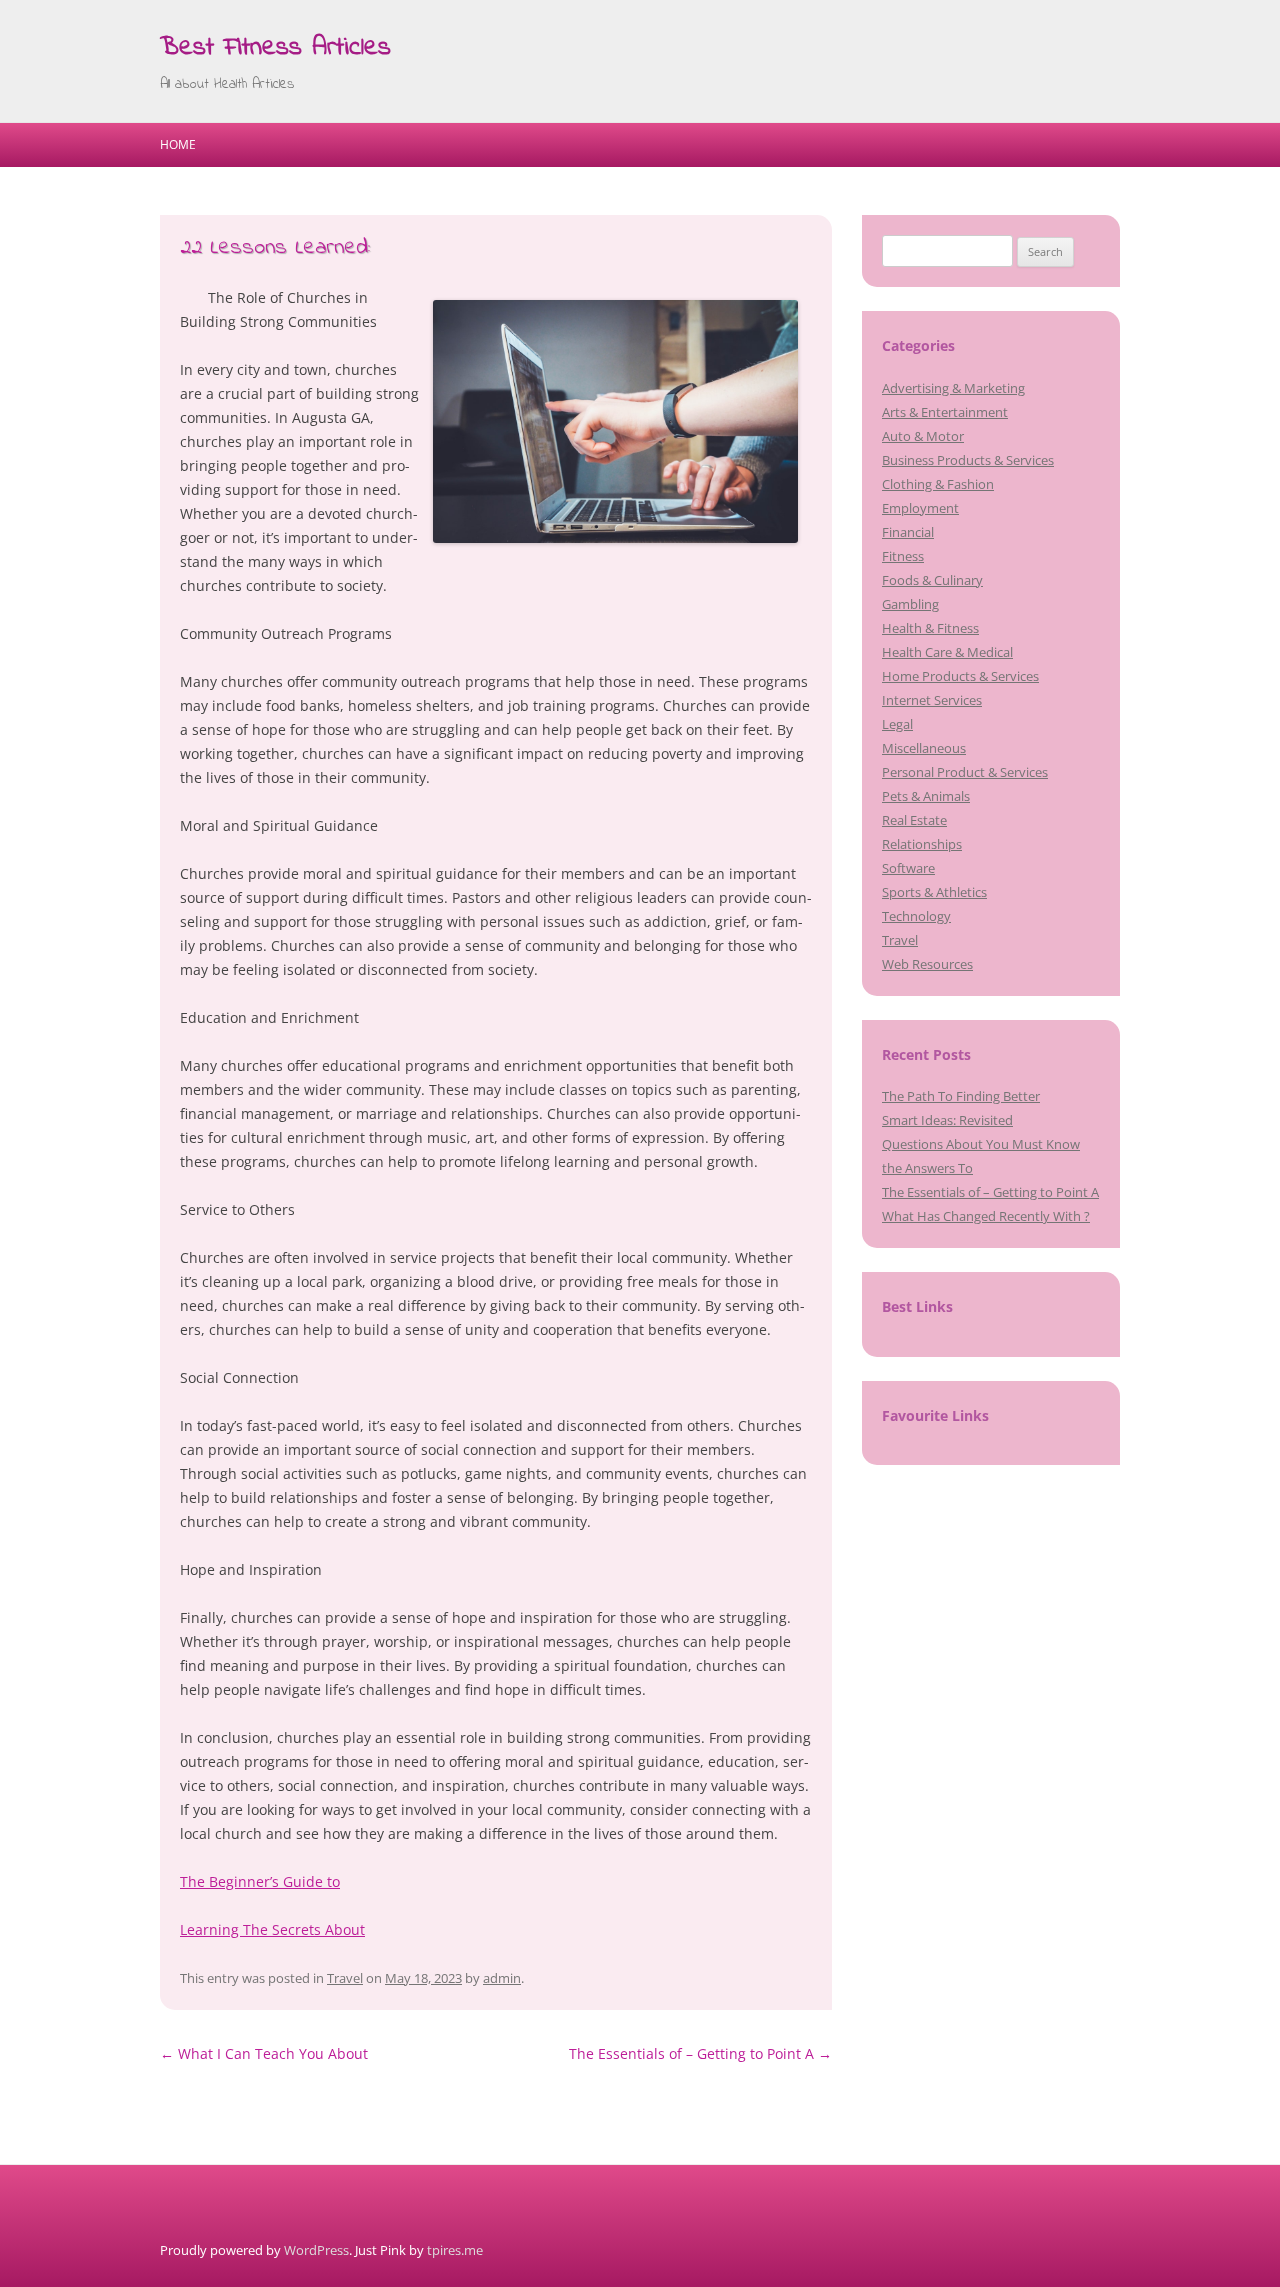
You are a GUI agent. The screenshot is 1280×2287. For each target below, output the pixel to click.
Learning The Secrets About (272, 1929)
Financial (908, 532)
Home (178, 144)
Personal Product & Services (965, 772)
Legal (897, 724)
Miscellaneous (924, 748)
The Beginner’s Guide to (260, 1881)
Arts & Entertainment (945, 412)
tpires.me (455, 2250)
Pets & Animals (926, 796)
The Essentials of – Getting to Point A (700, 2053)
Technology (916, 916)
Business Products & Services (968, 460)
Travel (345, 1978)
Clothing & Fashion (938, 484)
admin (502, 1978)
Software (908, 868)
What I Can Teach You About (264, 2053)
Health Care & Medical (947, 652)
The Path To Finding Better (961, 1096)
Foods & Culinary (932, 580)
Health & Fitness (930, 628)
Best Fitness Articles (275, 48)
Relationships (922, 844)
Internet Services (932, 700)
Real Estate (914, 820)
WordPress (316, 2250)
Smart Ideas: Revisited (947, 1120)
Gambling (910, 604)
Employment (920, 508)
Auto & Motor (923, 436)
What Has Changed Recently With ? (986, 1216)
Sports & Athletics (934, 892)
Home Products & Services (960, 676)
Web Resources (927, 964)
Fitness (903, 556)
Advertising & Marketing (953, 388)
